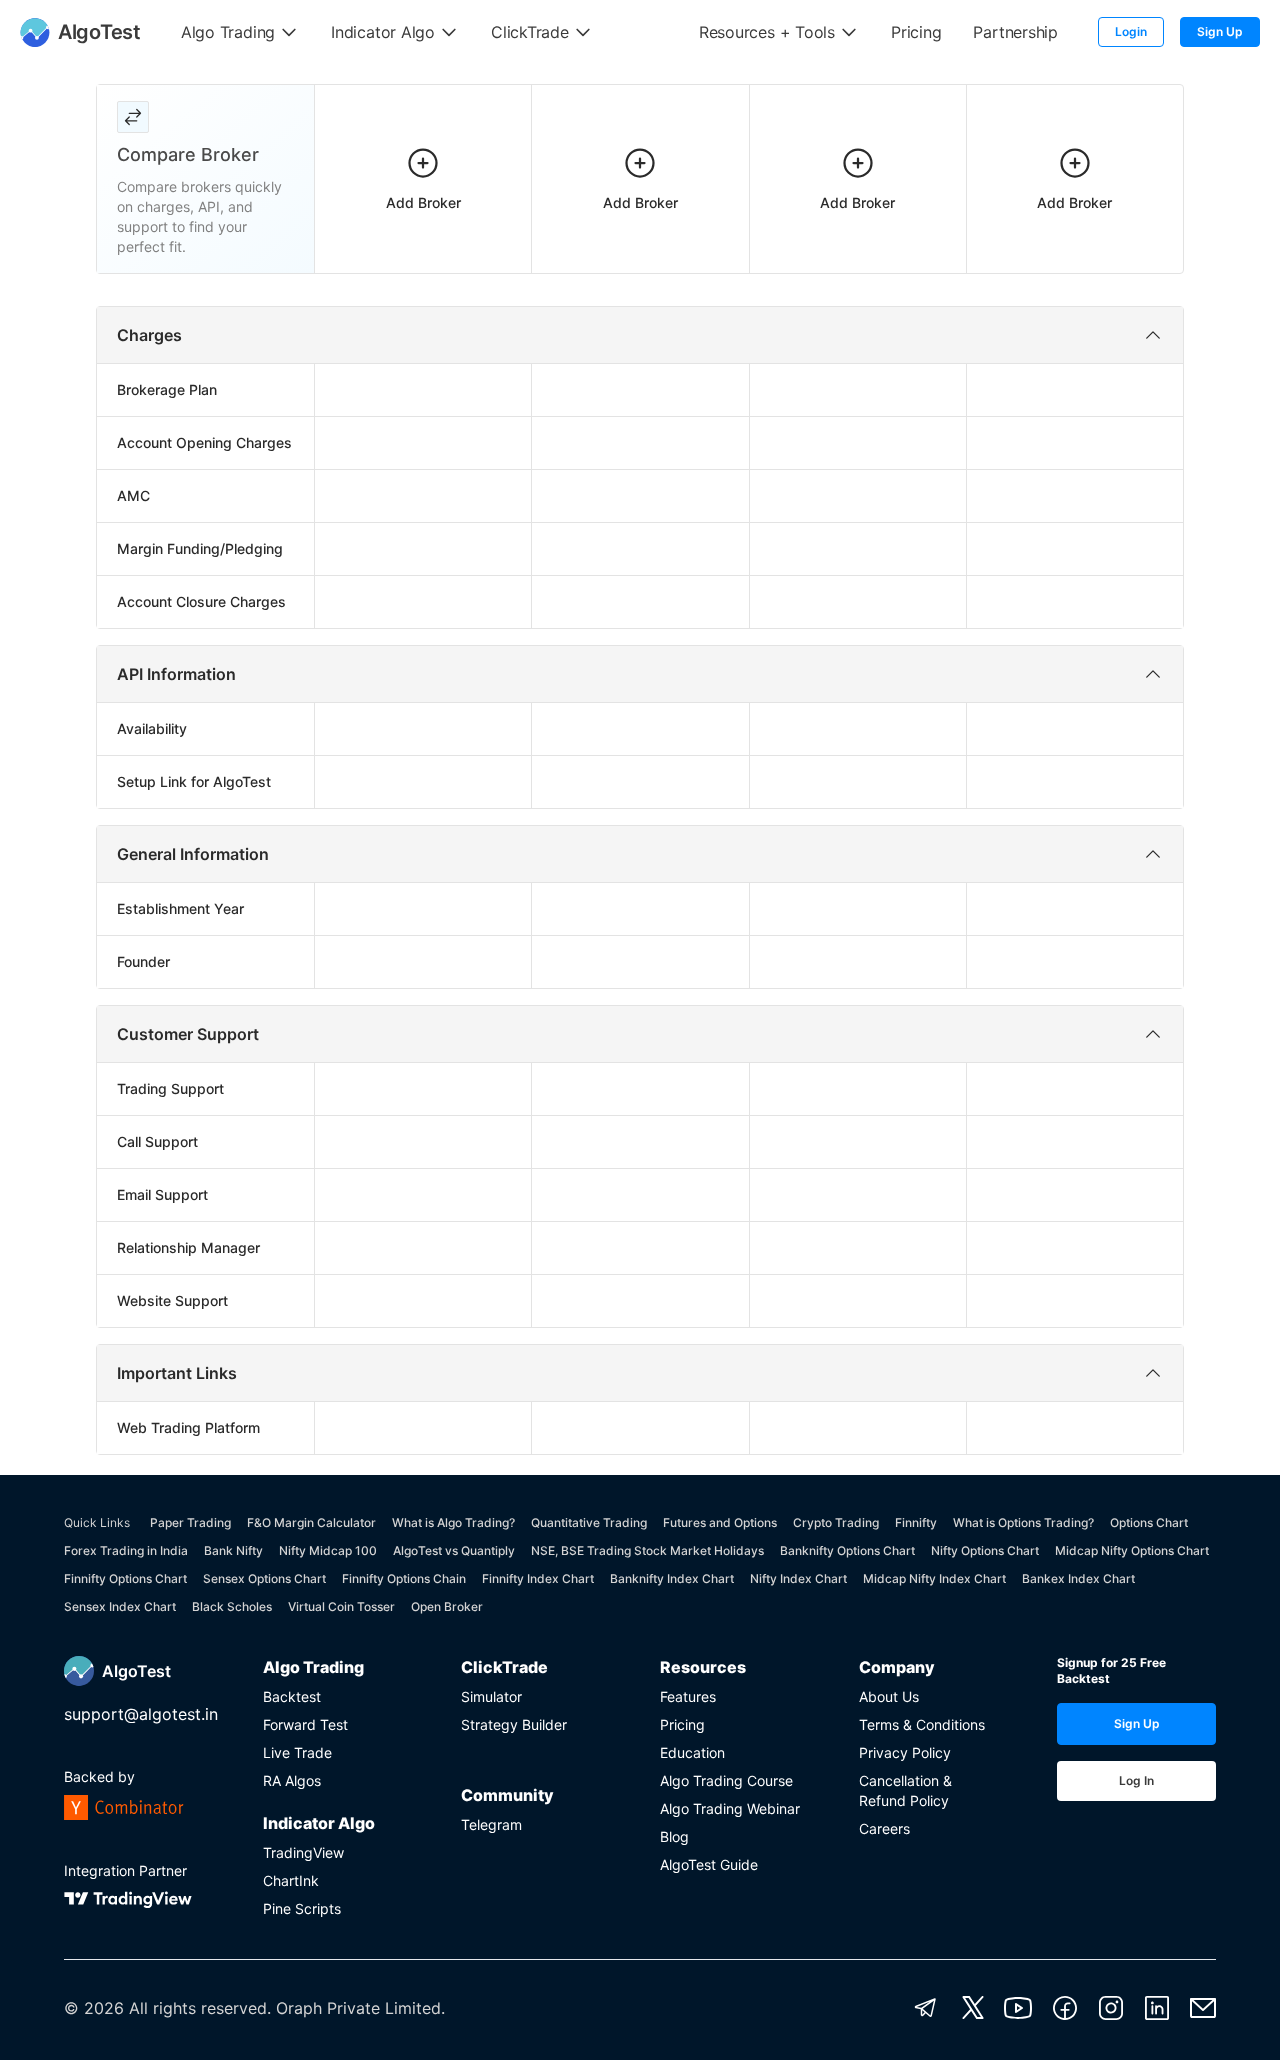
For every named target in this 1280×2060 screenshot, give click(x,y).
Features (688, 1696)
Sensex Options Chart (264, 1578)
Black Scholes (232, 1606)
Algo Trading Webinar (730, 1808)
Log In (1136, 1780)
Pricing (682, 1724)
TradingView (303, 1852)
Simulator (491, 1696)
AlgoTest (136, 1671)
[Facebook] (1065, 2008)
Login (1131, 31)
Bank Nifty (233, 1550)
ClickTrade (504, 1667)
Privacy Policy (905, 1752)
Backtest (292, 1696)
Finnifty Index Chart (538, 1578)
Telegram (491, 1824)
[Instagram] (1111, 2008)
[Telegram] (926, 2008)
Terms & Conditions (922, 1724)
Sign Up (1220, 31)
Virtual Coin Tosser (341, 1606)
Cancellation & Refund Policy (905, 1790)
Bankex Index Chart (1078, 1578)
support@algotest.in (141, 1714)
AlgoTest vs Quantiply (454, 1550)
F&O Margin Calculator (311, 1522)
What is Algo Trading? (453, 1522)
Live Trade (297, 1752)
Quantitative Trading (589, 1522)
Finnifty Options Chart (125, 1578)
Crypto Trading (836, 1522)
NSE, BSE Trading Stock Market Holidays (647, 1550)
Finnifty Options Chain (404, 1578)
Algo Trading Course (726, 1780)
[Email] (1203, 2008)
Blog (674, 1836)
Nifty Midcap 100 (328, 1550)
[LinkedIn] (1157, 2008)
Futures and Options (720, 1522)
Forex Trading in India (126, 1550)
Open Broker (447, 1606)
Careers (884, 1828)
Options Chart (1149, 1522)
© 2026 (94, 2008)
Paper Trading (190, 1522)
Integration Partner (125, 1870)
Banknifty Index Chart (672, 1578)
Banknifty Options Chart (847, 1550)
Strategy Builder (514, 1724)
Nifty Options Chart (985, 1550)
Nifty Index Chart (798, 1578)
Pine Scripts (302, 1908)
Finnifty (916, 1522)
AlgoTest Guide (709, 1864)
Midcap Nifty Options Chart (1132, 1550)
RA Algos (292, 1780)
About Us (889, 1696)
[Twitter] (973, 2008)
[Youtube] (1018, 2008)
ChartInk (291, 1880)
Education (692, 1752)
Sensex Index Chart (120, 1606)
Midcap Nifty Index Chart (934, 1578)
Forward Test (305, 1724)
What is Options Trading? (1023, 1522)
